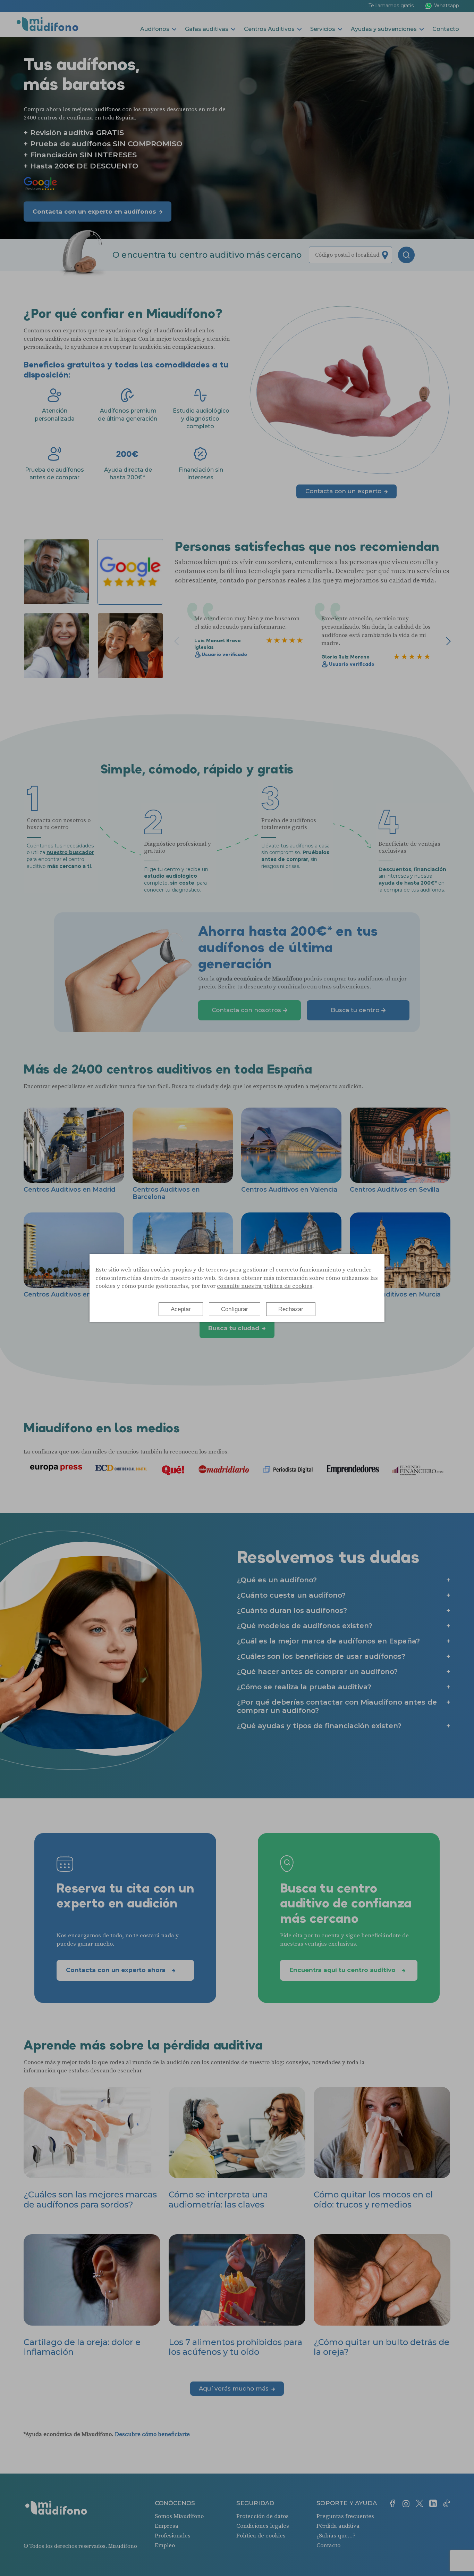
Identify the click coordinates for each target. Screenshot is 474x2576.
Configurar (235, 1309)
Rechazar (291, 1309)
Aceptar (181, 1309)
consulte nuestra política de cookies (265, 1286)
